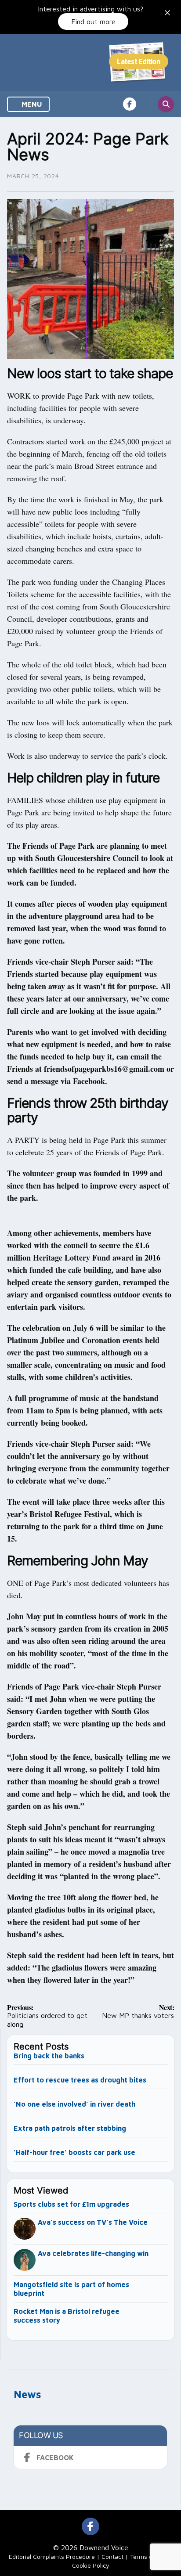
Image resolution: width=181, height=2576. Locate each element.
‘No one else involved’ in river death (74, 2104)
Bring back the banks (49, 2056)
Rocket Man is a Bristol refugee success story (67, 2316)
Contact (112, 2556)
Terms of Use (148, 2556)
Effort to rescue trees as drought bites (80, 2080)
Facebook (55, 2457)
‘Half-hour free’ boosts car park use (74, 2152)
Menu (31, 104)
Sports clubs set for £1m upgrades (71, 2204)
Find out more (93, 22)
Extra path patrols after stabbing (70, 2128)
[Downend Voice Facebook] (130, 104)
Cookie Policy (91, 2565)
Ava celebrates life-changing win (93, 2253)
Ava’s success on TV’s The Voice (94, 2222)
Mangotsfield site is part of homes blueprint (71, 2289)
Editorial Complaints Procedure (52, 2556)
